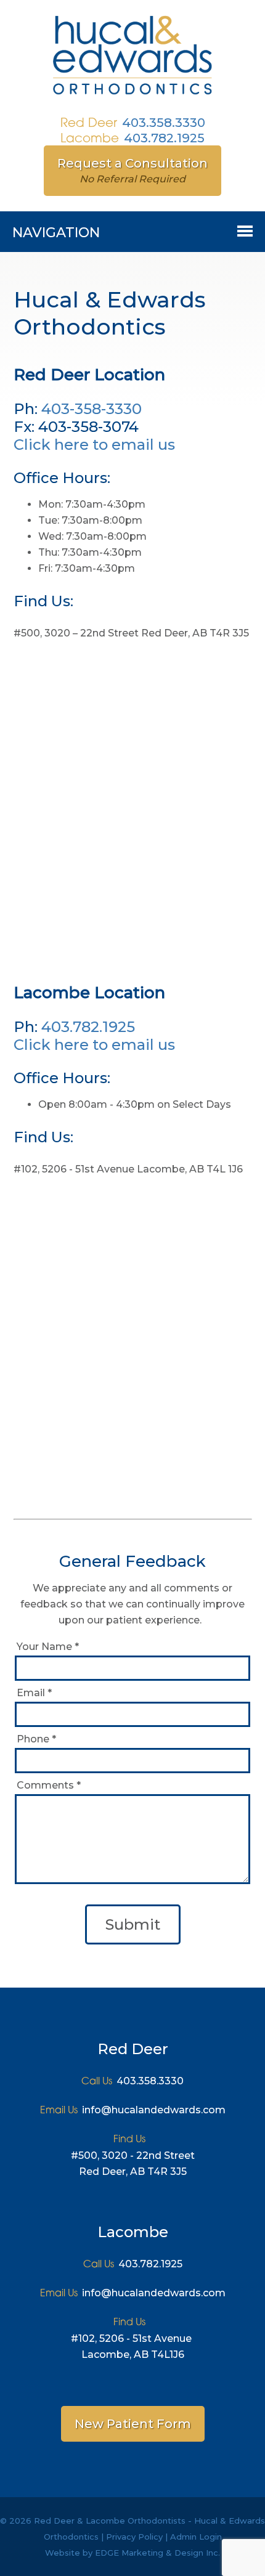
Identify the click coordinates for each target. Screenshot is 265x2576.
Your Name (48, 1647)
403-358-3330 (92, 409)
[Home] (132, 97)
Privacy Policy (134, 2537)
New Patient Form (133, 2424)
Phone (36, 1739)
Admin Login (196, 2537)
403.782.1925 (164, 138)
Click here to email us (94, 445)
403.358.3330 (164, 123)
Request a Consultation (132, 170)
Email (34, 1693)
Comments (49, 1785)
